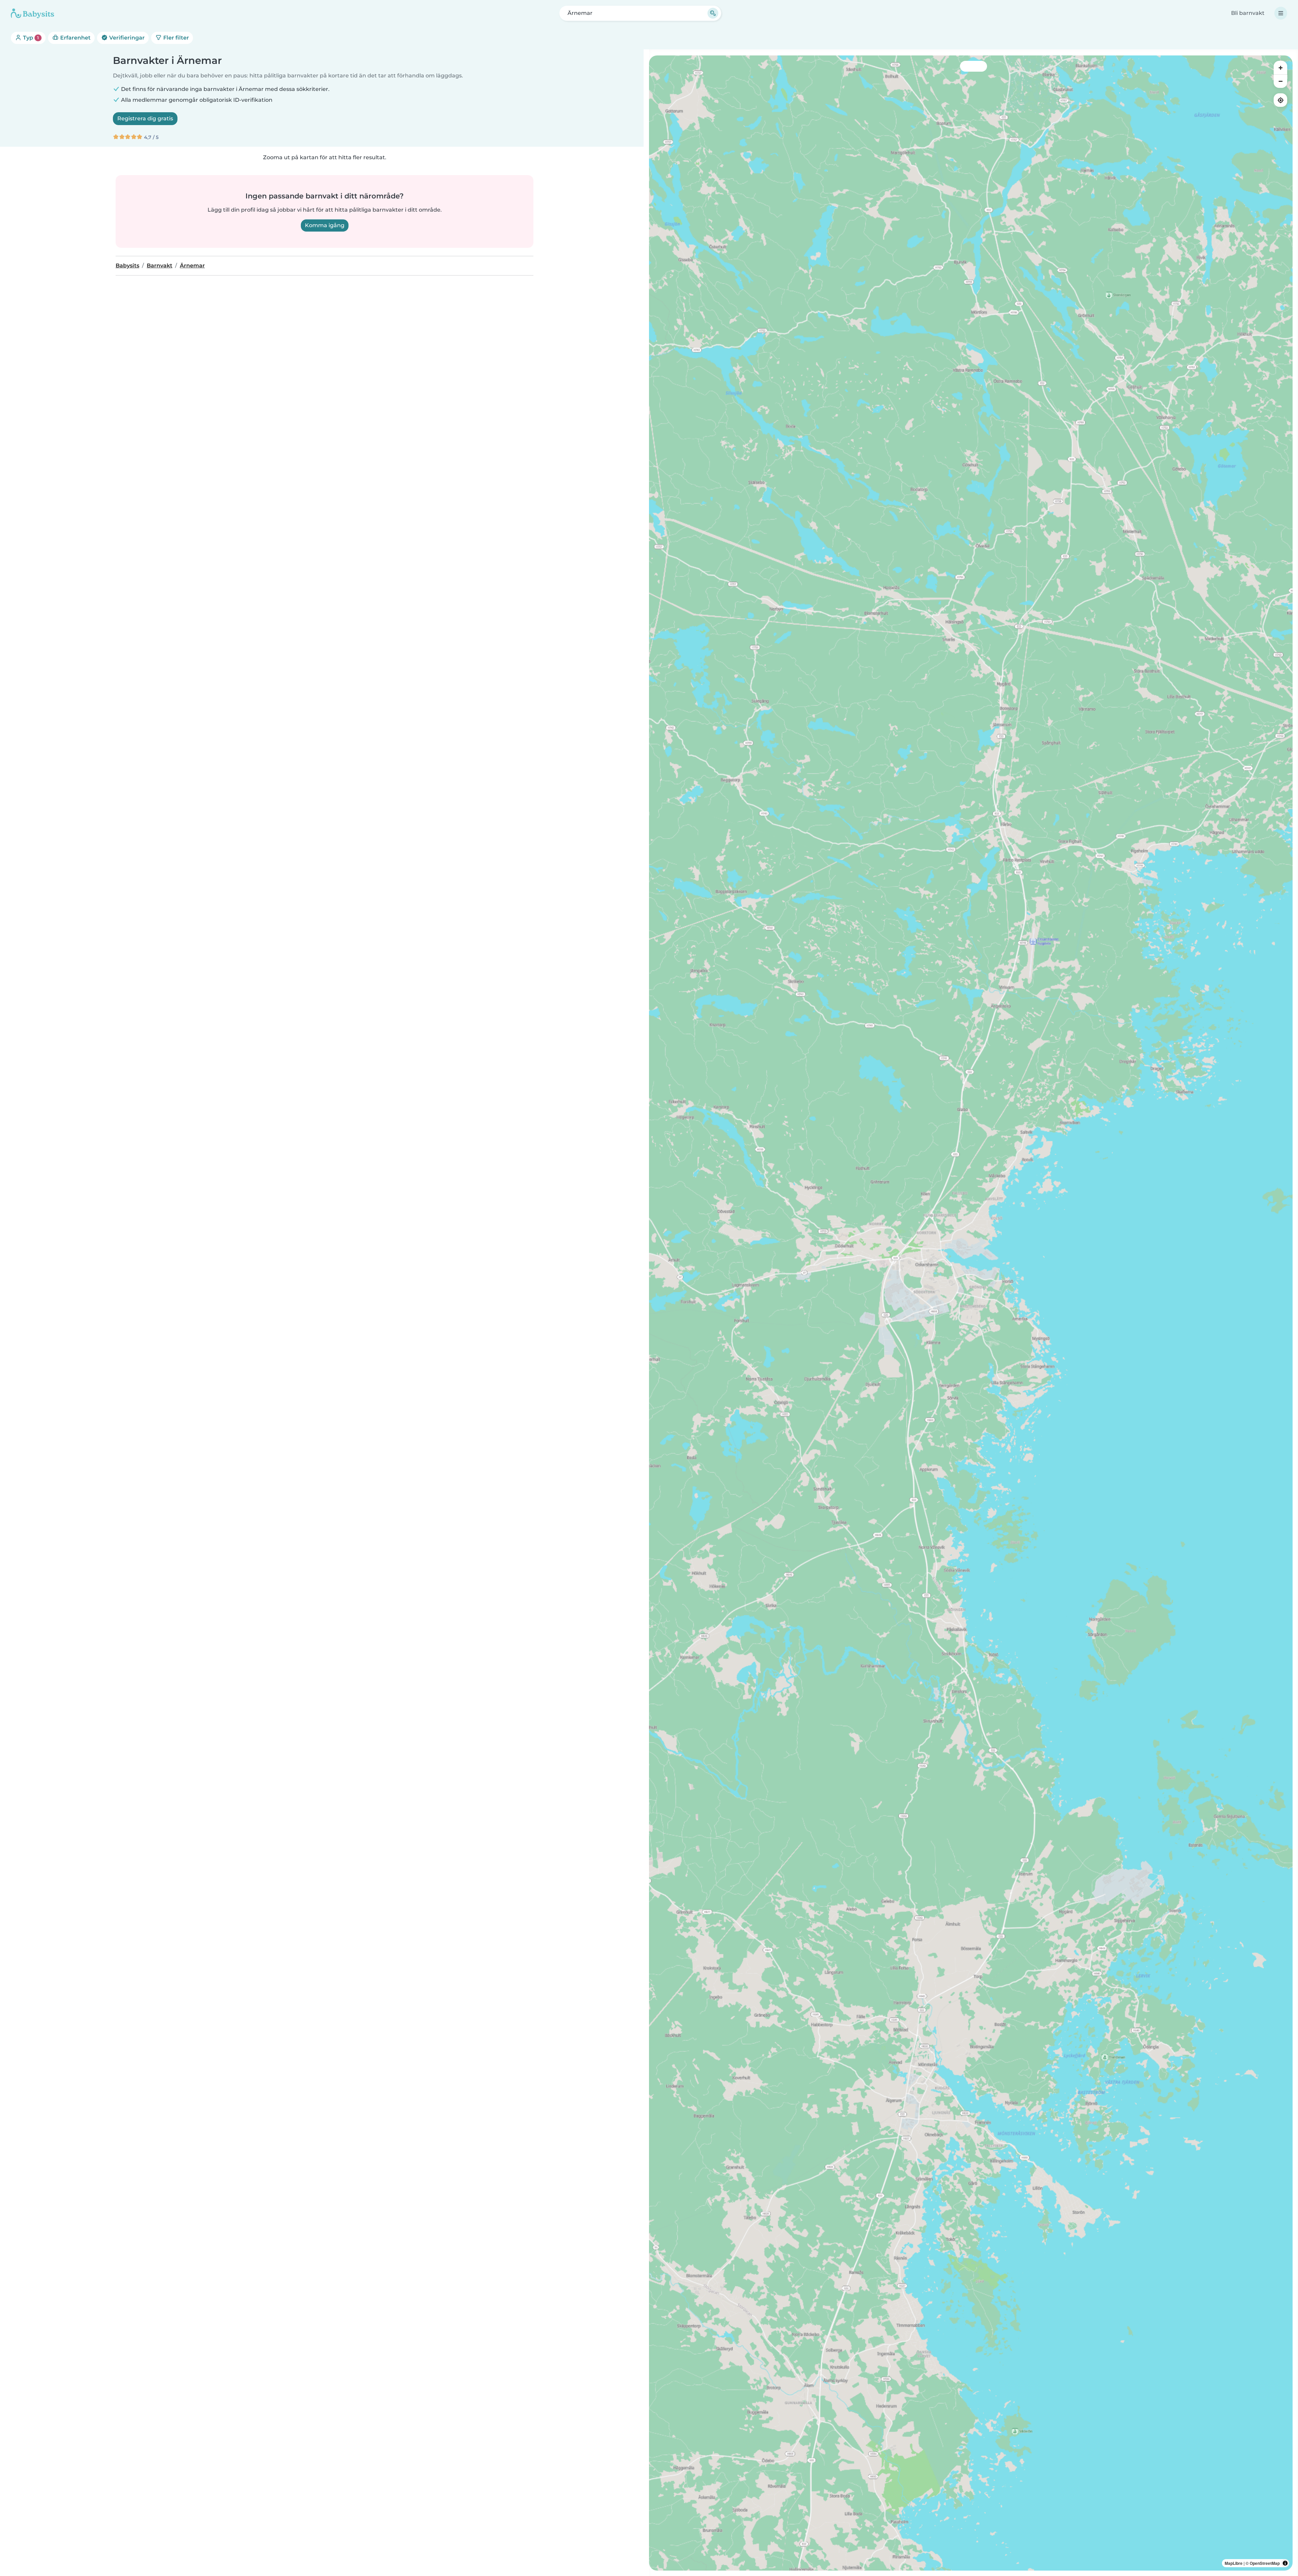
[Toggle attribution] (1285, 2563)
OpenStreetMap (1265, 2563)
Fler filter (175, 38)
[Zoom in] (1280, 68)
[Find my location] (1280, 100)
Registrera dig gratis (145, 118)
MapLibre (1234, 2563)
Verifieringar (126, 38)
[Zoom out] (1280, 81)
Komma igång (325, 225)
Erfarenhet (75, 38)
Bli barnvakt (1248, 13)
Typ (30, 38)
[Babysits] (32, 13)
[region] (971, 1313)
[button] (952, 1217)
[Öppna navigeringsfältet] (1281, 13)
